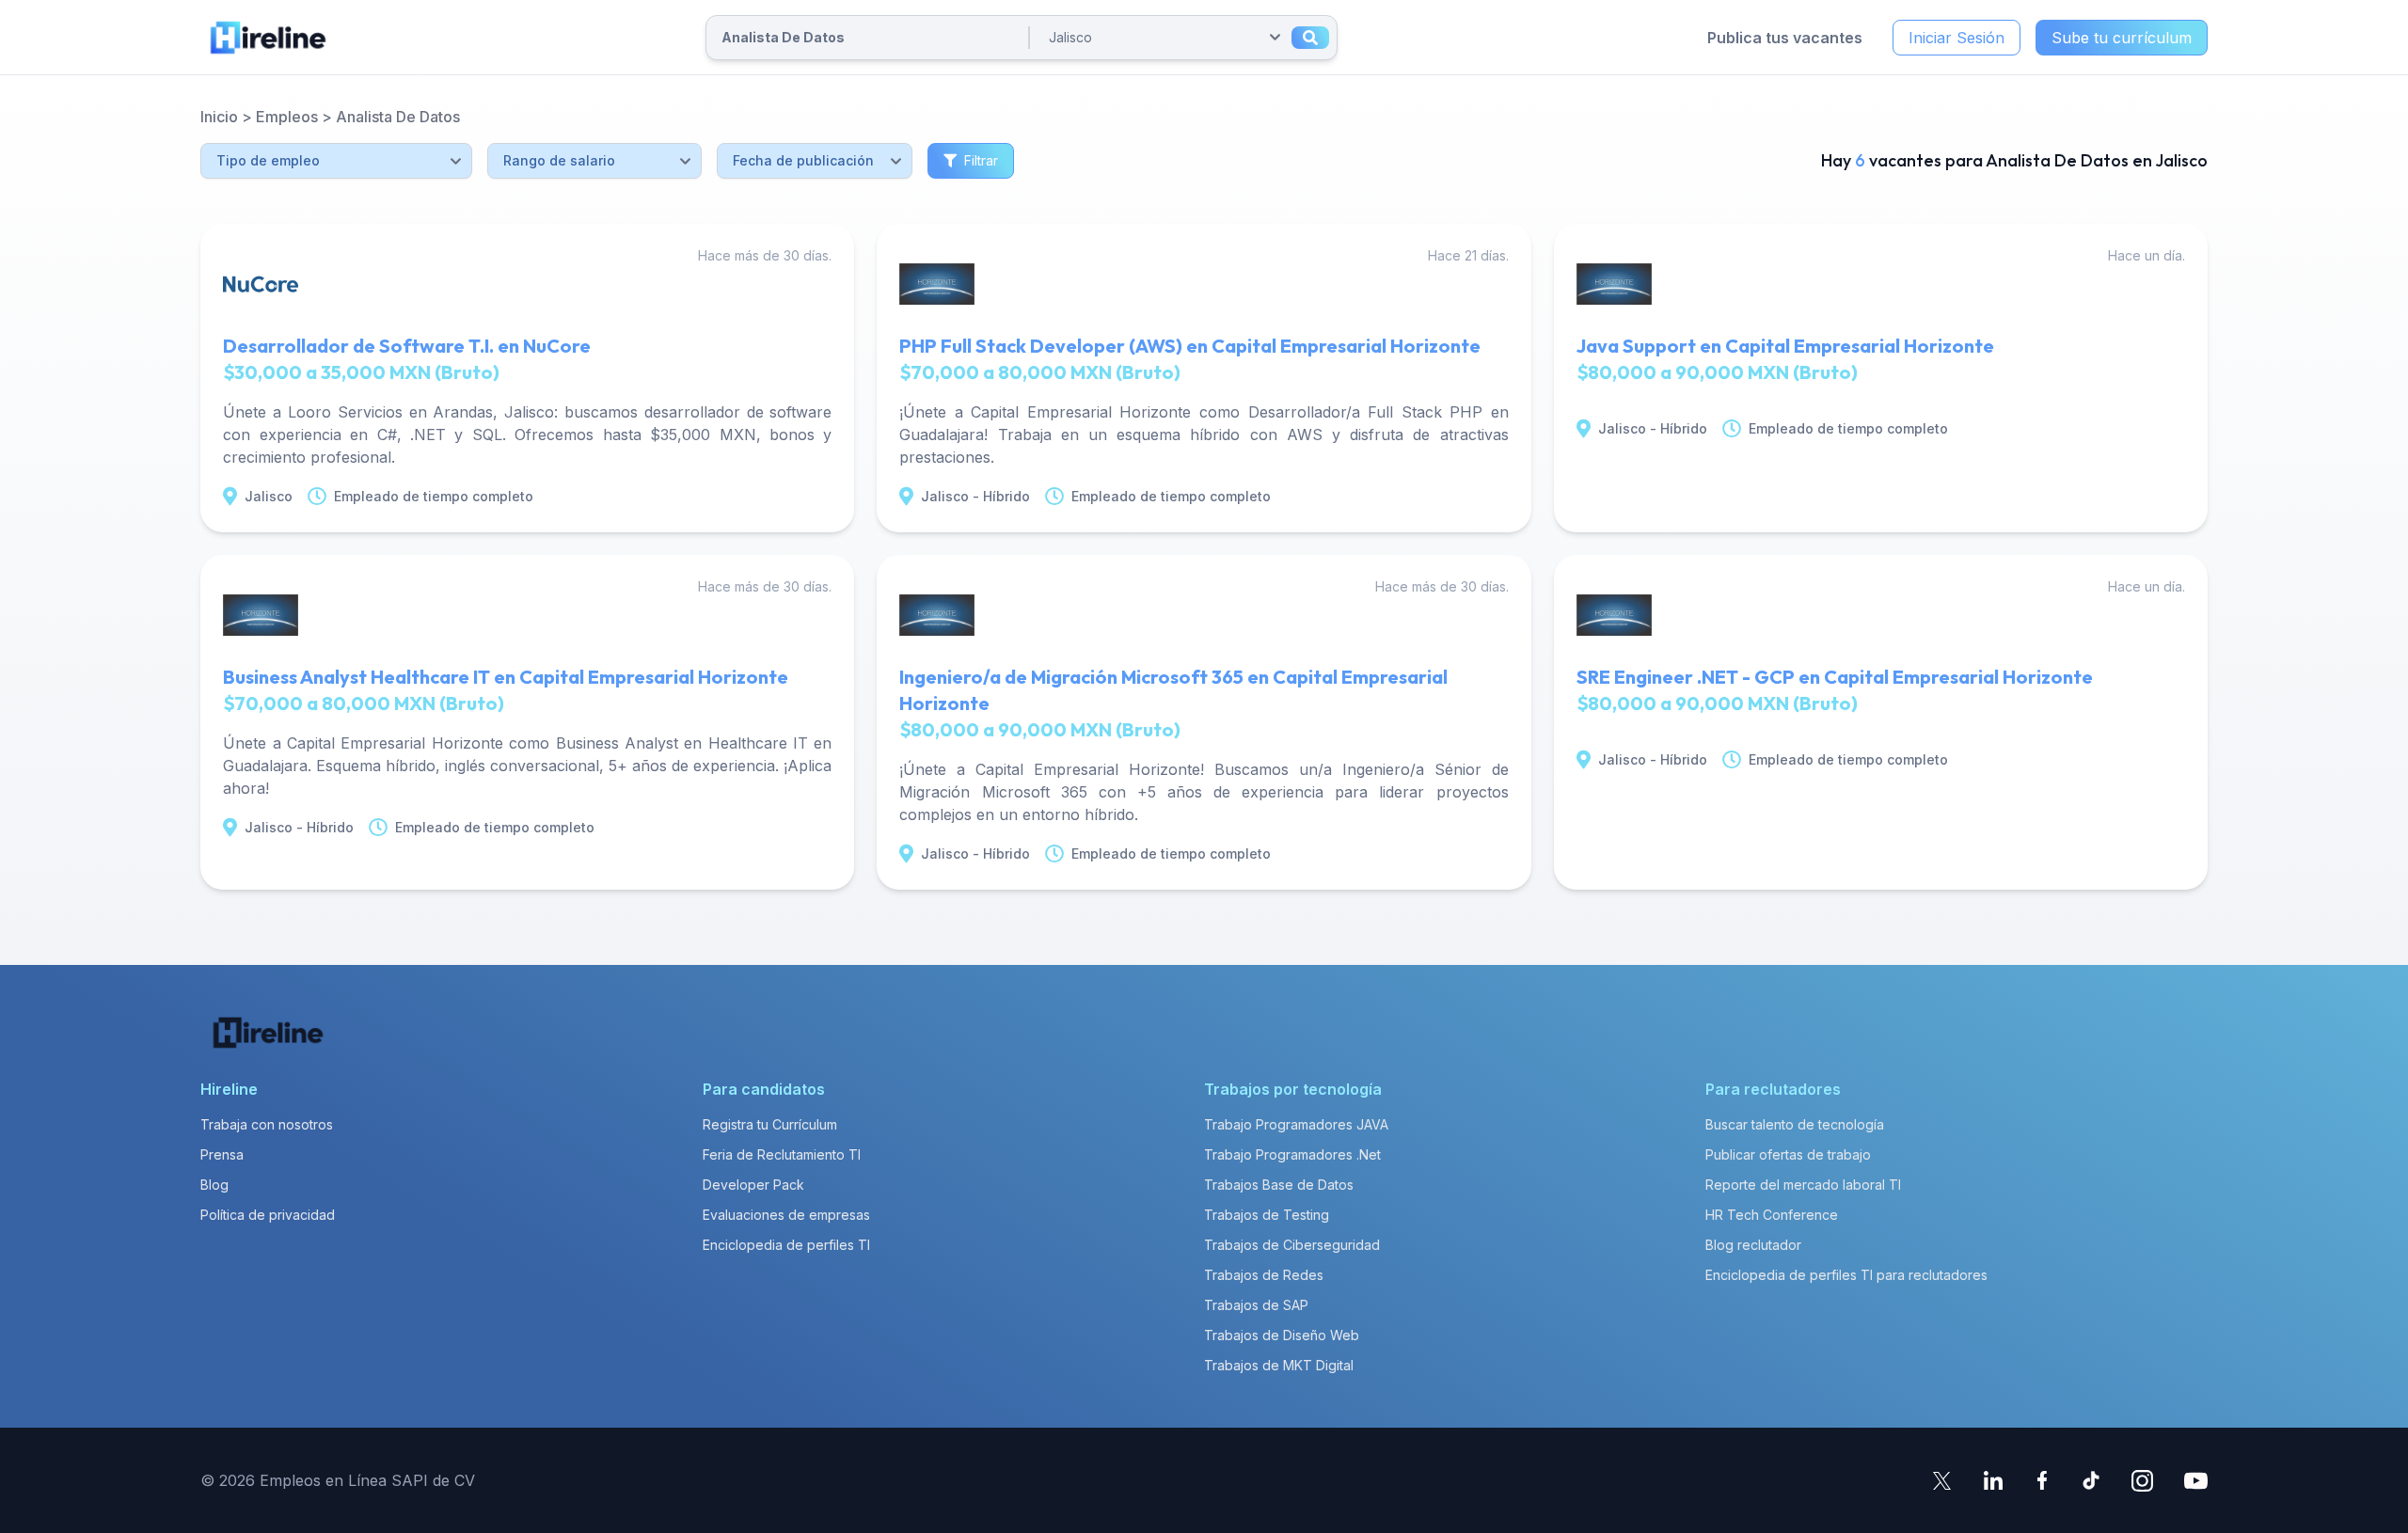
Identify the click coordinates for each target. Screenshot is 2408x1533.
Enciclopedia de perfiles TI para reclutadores (1846, 1275)
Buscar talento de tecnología (1795, 1124)
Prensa (222, 1154)
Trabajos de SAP (1256, 1305)
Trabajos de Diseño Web (1282, 1335)
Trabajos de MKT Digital (1279, 1365)
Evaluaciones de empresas (786, 1215)
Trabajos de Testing (1267, 1215)
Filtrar (981, 160)
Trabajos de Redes (1264, 1275)
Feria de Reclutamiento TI (782, 1154)
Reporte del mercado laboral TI (1803, 1185)
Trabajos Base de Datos (1279, 1185)
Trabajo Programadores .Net (1292, 1154)
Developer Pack (753, 1185)
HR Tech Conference (1772, 1215)
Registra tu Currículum (770, 1124)
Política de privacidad (268, 1215)
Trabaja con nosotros (267, 1124)
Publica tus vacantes (1785, 38)
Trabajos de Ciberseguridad (1292, 1245)
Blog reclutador (1753, 1245)
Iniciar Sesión (1956, 38)
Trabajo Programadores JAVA (1296, 1124)
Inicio (219, 117)
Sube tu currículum (2122, 38)
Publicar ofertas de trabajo (1788, 1154)
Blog (214, 1185)
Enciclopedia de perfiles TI (786, 1245)
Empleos (287, 117)
